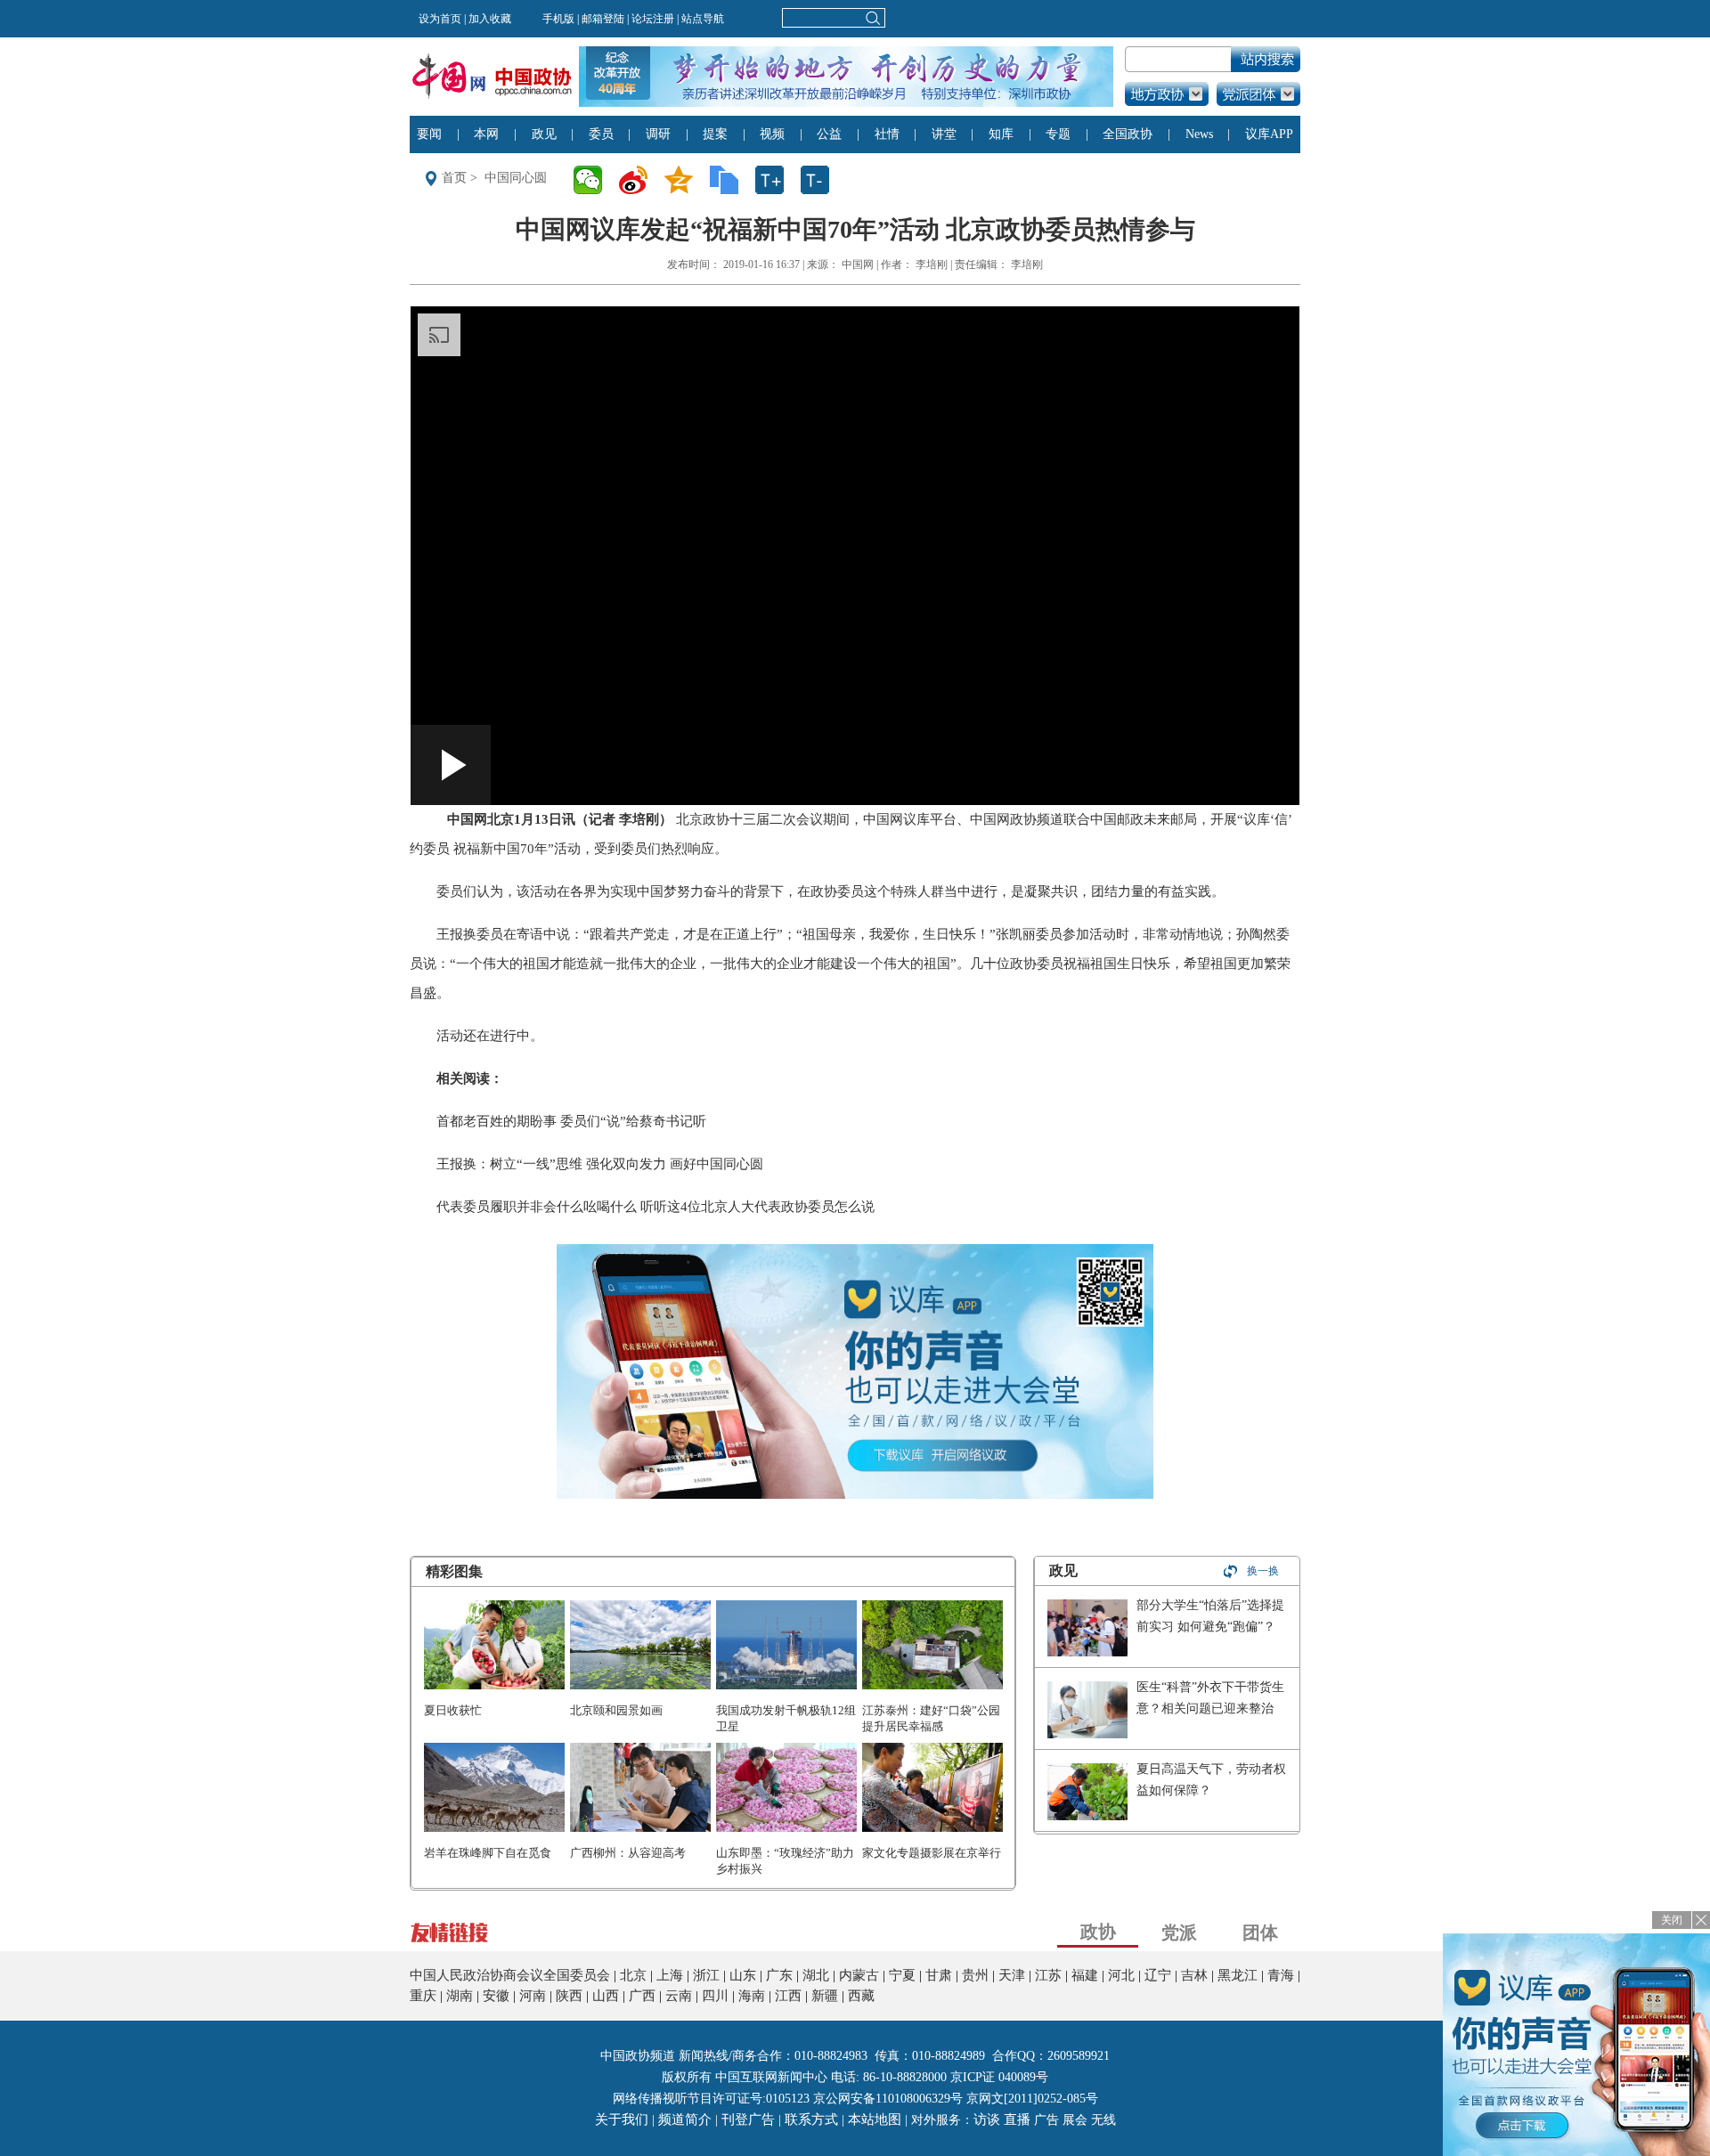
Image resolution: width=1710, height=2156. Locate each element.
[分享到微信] (594, 180)
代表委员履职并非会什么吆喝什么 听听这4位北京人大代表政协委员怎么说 (655, 1207)
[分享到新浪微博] (639, 180)
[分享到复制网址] (730, 180)
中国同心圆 (516, 178)
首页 (454, 178)
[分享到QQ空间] (684, 180)
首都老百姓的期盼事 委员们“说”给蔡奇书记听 (571, 1121)
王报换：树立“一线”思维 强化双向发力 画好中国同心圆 (600, 1164)
